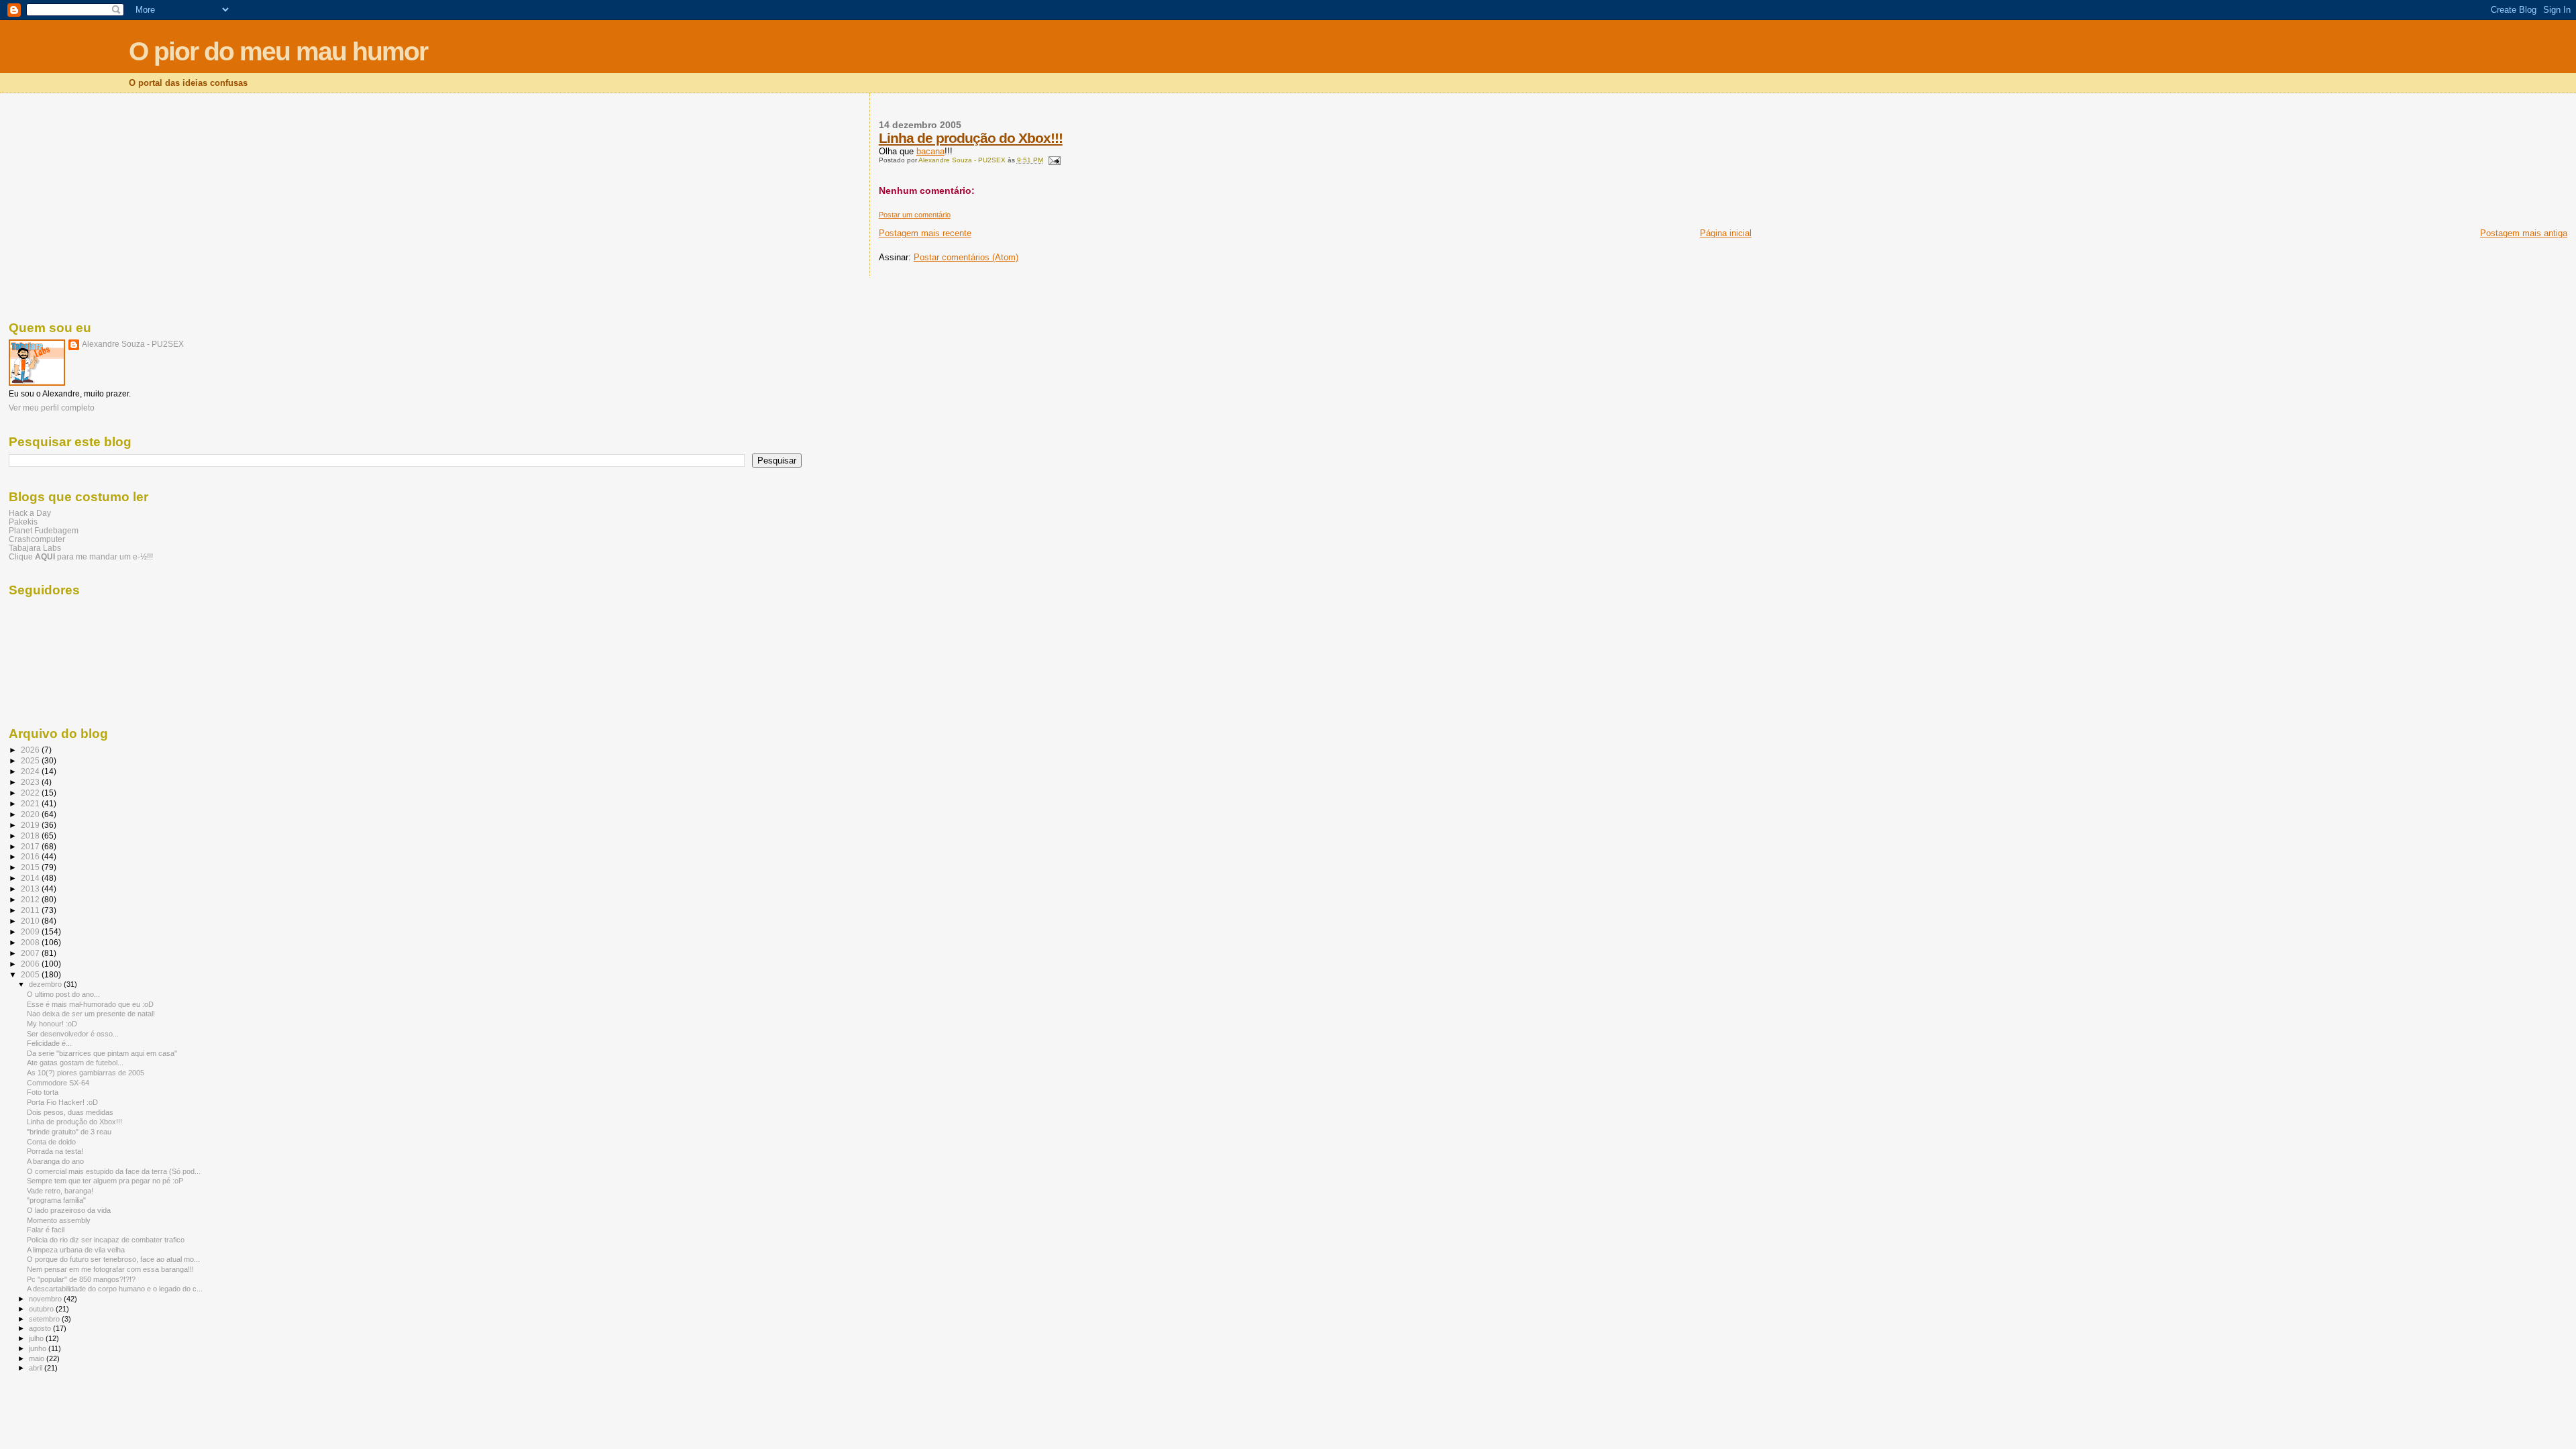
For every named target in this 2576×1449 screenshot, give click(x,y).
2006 (31, 964)
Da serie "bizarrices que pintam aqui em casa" (102, 1053)
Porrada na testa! (55, 1151)
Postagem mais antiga (2524, 233)
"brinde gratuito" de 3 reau (69, 1132)
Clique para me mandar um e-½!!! (81, 556)
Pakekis (23, 522)
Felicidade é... (49, 1043)
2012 (31, 899)
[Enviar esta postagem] (1054, 160)
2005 (31, 974)
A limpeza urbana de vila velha (76, 1250)
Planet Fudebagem (44, 530)
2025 (31, 760)
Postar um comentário (915, 215)
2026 (31, 750)
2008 (31, 942)
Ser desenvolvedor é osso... (73, 1034)
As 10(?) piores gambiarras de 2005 (86, 1073)
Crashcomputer (37, 539)
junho (39, 1348)
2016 (31, 856)
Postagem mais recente (925, 233)
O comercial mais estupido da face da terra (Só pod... (114, 1171)
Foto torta (43, 1092)
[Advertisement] (405, 205)
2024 (31, 771)
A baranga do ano (55, 1161)
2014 (31, 878)
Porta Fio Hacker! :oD (62, 1102)
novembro (46, 1299)
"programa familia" (56, 1200)
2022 (31, 793)
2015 (31, 867)
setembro (45, 1319)
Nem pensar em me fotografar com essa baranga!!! (110, 1269)
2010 (31, 921)
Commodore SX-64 (58, 1083)
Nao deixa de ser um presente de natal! (91, 1014)
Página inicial (1726, 233)
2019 (31, 825)
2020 (31, 814)
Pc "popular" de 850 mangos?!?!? (81, 1279)
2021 (31, 803)
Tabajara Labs (35, 548)
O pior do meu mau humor (278, 51)
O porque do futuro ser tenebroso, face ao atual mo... (113, 1259)
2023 (31, 782)
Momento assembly (59, 1220)
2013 (31, 889)
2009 (31, 931)
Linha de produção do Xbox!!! (971, 138)
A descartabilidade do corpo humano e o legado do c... (115, 1289)
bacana (930, 151)
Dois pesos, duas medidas (70, 1112)
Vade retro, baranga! (60, 1191)
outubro (42, 1309)
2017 (31, 846)
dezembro (46, 984)
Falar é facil (46, 1230)
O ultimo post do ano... (63, 994)
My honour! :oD (52, 1024)
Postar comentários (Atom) (966, 257)
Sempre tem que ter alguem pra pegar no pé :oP (105, 1181)
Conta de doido (51, 1142)
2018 (31, 836)
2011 (31, 910)
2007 (31, 953)
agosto (41, 1328)
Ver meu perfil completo (52, 408)
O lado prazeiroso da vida (69, 1210)
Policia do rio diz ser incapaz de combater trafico (106, 1240)
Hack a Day (30, 513)
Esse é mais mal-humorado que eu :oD (90, 1004)
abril (37, 1368)
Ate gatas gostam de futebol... (75, 1063)
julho (37, 1338)
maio (38, 1358)
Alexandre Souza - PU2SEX (133, 344)
